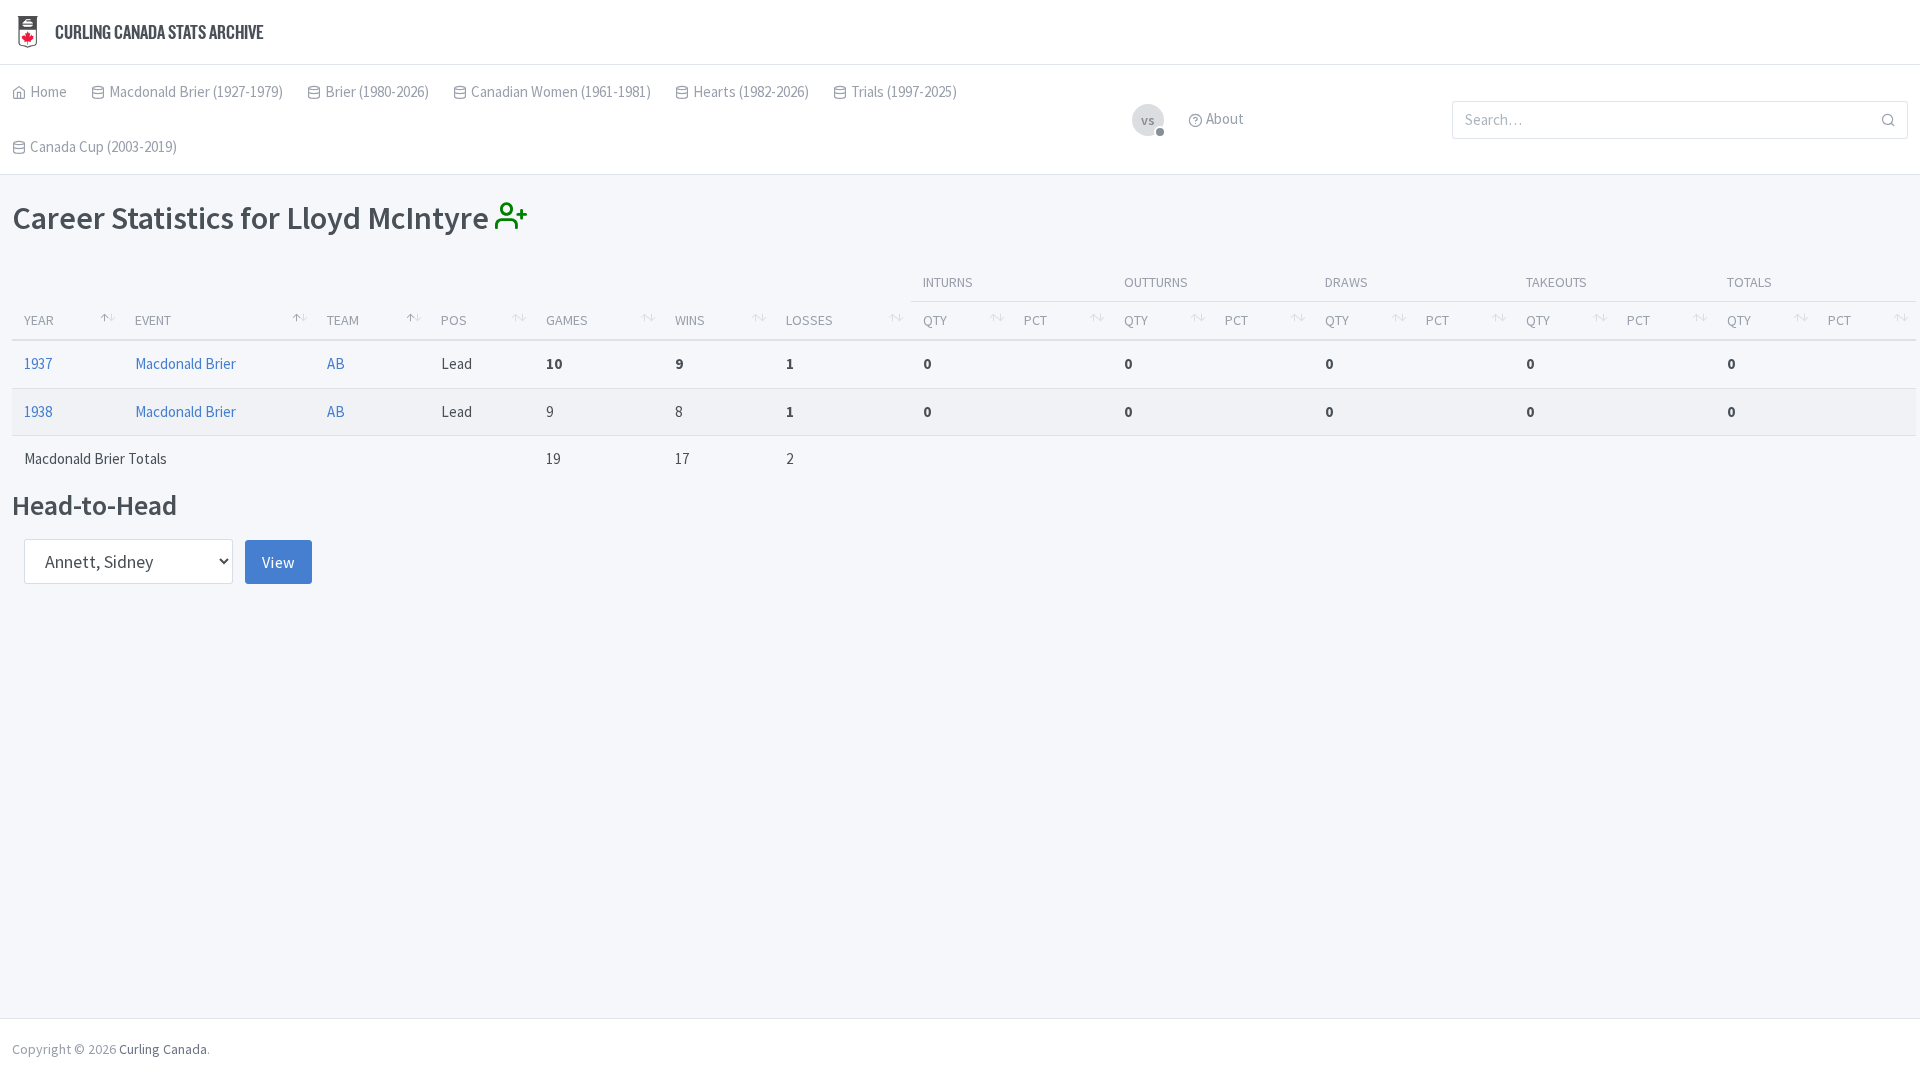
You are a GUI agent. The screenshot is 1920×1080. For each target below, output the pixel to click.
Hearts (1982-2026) (751, 91)
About (1225, 118)
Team (343, 320)
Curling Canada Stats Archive (158, 32)
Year (39, 320)
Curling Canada (163, 1049)
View (278, 562)
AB (336, 363)
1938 (38, 411)
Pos (454, 320)
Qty (935, 320)
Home (48, 91)
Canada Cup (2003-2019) (103, 146)
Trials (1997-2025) (904, 91)
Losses (809, 320)
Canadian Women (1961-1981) (561, 91)
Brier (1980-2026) (377, 91)
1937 (38, 363)
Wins (690, 320)
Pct (1035, 320)
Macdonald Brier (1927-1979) (196, 91)
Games (567, 320)
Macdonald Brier (185, 363)
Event (153, 320)
